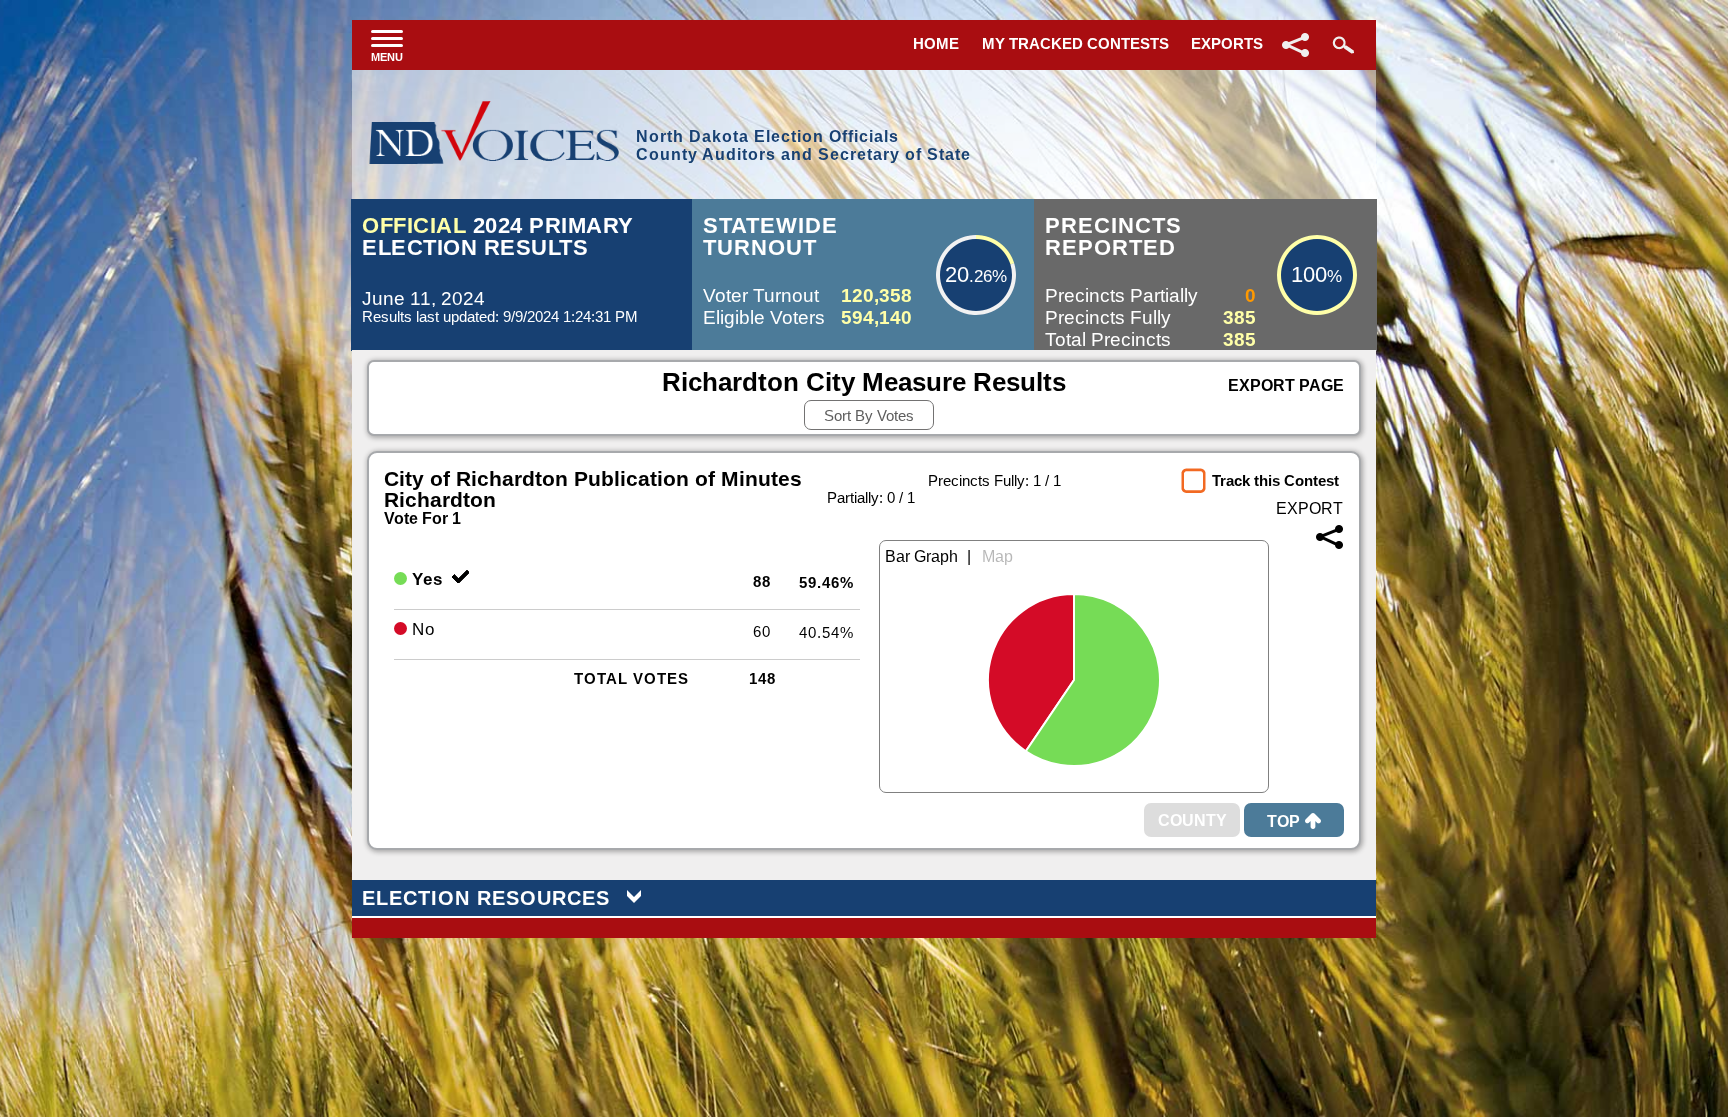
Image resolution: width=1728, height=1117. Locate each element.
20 (957, 274)
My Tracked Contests (1075, 43)
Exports (1227, 43)
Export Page (1286, 385)
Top (1283, 821)
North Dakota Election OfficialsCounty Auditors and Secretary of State (803, 145)
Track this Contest (1275, 480)
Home (936, 43)
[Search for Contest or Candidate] (1341, 45)
